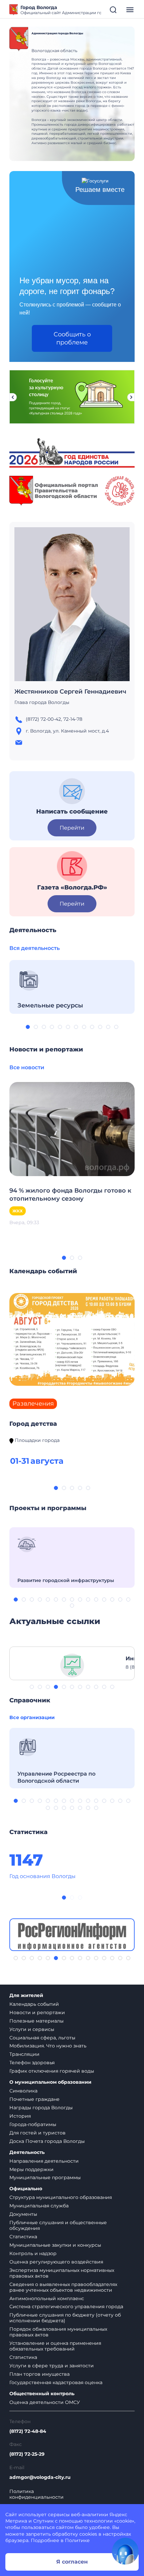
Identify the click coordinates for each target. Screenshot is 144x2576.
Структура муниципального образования (61, 2197)
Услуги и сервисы (32, 2029)
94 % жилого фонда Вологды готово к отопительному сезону (70, 1195)
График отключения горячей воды (52, 2071)
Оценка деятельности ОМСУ (45, 2402)
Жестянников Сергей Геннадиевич (70, 692)
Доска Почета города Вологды (47, 2141)
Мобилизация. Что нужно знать (48, 2046)
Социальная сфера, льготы (42, 2038)
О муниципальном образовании (50, 2082)
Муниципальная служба (39, 2206)
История (20, 2116)
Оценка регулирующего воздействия (56, 2262)
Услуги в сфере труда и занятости (52, 2366)
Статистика (23, 2237)
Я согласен (72, 2562)
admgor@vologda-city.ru (40, 2477)
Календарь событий (34, 2004)
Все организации (32, 1717)
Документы (23, 2214)
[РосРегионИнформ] (72, 1935)
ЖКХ (18, 1211)
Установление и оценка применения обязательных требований (55, 2346)
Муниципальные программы (45, 2177)
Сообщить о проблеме (72, 338)
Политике (77, 2540)
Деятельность (27, 2152)
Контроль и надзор (33, 2253)
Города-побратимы (33, 2124)
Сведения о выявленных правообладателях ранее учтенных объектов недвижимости (63, 2287)
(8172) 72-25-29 (27, 2454)
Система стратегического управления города (66, 2307)
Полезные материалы (37, 2021)
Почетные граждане (34, 2099)
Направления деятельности (44, 2161)
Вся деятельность (34, 948)
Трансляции (24, 2054)
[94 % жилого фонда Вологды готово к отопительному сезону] (72, 1129)
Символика (23, 2091)
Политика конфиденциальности (37, 2494)
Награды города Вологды (41, 2108)
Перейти (72, 828)
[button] (28, 1027)
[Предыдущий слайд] (13, 397)
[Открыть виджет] (125, 2551)
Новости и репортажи (37, 2012)
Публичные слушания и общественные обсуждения (58, 2225)
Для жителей (26, 1996)
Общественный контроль (42, 2394)
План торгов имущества (40, 2374)
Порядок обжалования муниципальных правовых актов (58, 2332)
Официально (26, 2189)
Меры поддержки (31, 2169)
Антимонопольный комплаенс (47, 2298)
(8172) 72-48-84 (28, 2431)
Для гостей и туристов (38, 2133)
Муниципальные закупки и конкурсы (55, 2245)
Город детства (33, 1424)
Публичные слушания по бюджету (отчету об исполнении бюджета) (65, 2318)
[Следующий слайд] (131, 397)
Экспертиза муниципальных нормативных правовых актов (62, 2273)
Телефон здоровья (32, 2063)
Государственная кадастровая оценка (56, 2382)
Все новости (27, 1067)
